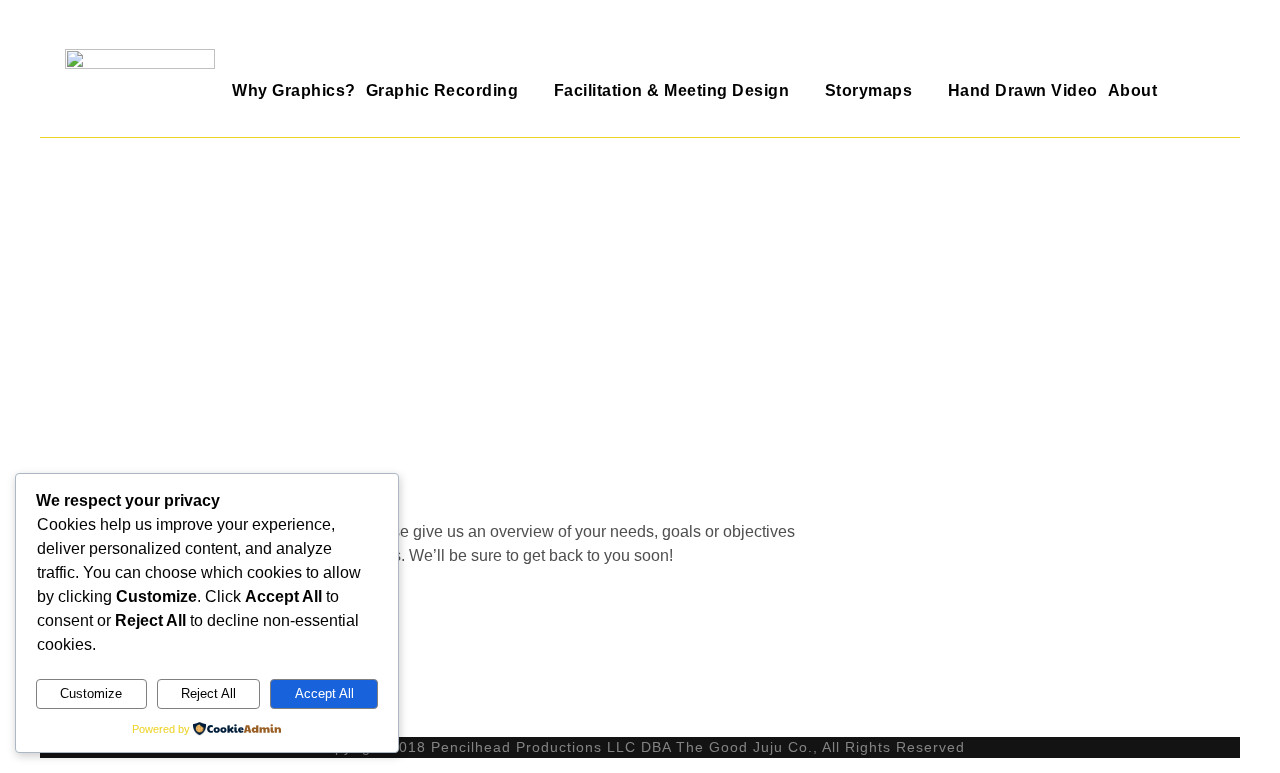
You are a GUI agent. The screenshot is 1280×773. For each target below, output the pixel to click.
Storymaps (869, 90)
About (1133, 90)
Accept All (324, 693)
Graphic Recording (442, 90)
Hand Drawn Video (1023, 90)
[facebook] (1166, 34)
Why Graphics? (294, 90)
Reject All (208, 693)
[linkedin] (1207, 34)
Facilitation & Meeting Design (672, 90)
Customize (91, 693)
